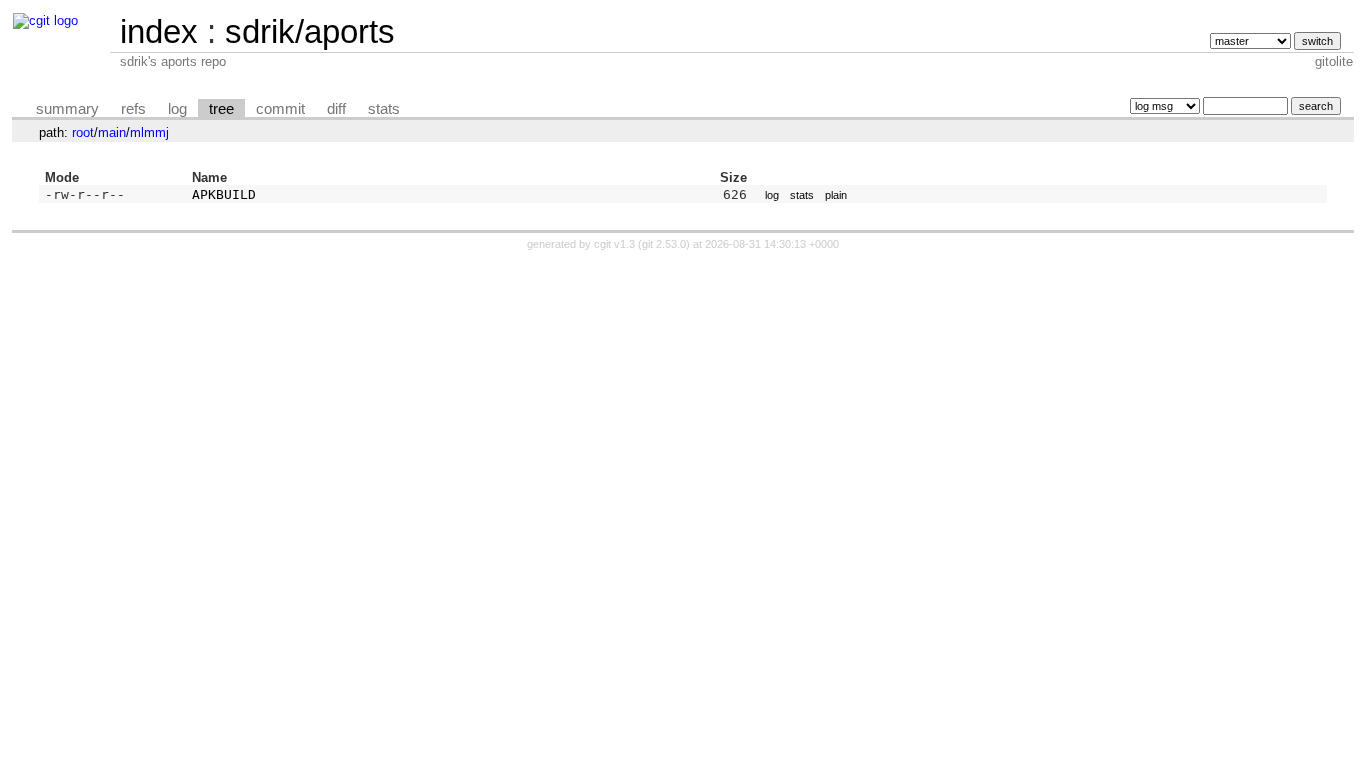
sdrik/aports (310, 31)
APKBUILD (224, 194)
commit (280, 109)
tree (221, 109)
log (177, 109)
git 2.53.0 (664, 244)
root (83, 132)
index (159, 31)
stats (384, 109)
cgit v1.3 (614, 244)
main (112, 132)
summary (67, 109)
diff (336, 109)
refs (133, 109)
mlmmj (149, 132)
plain (836, 195)
